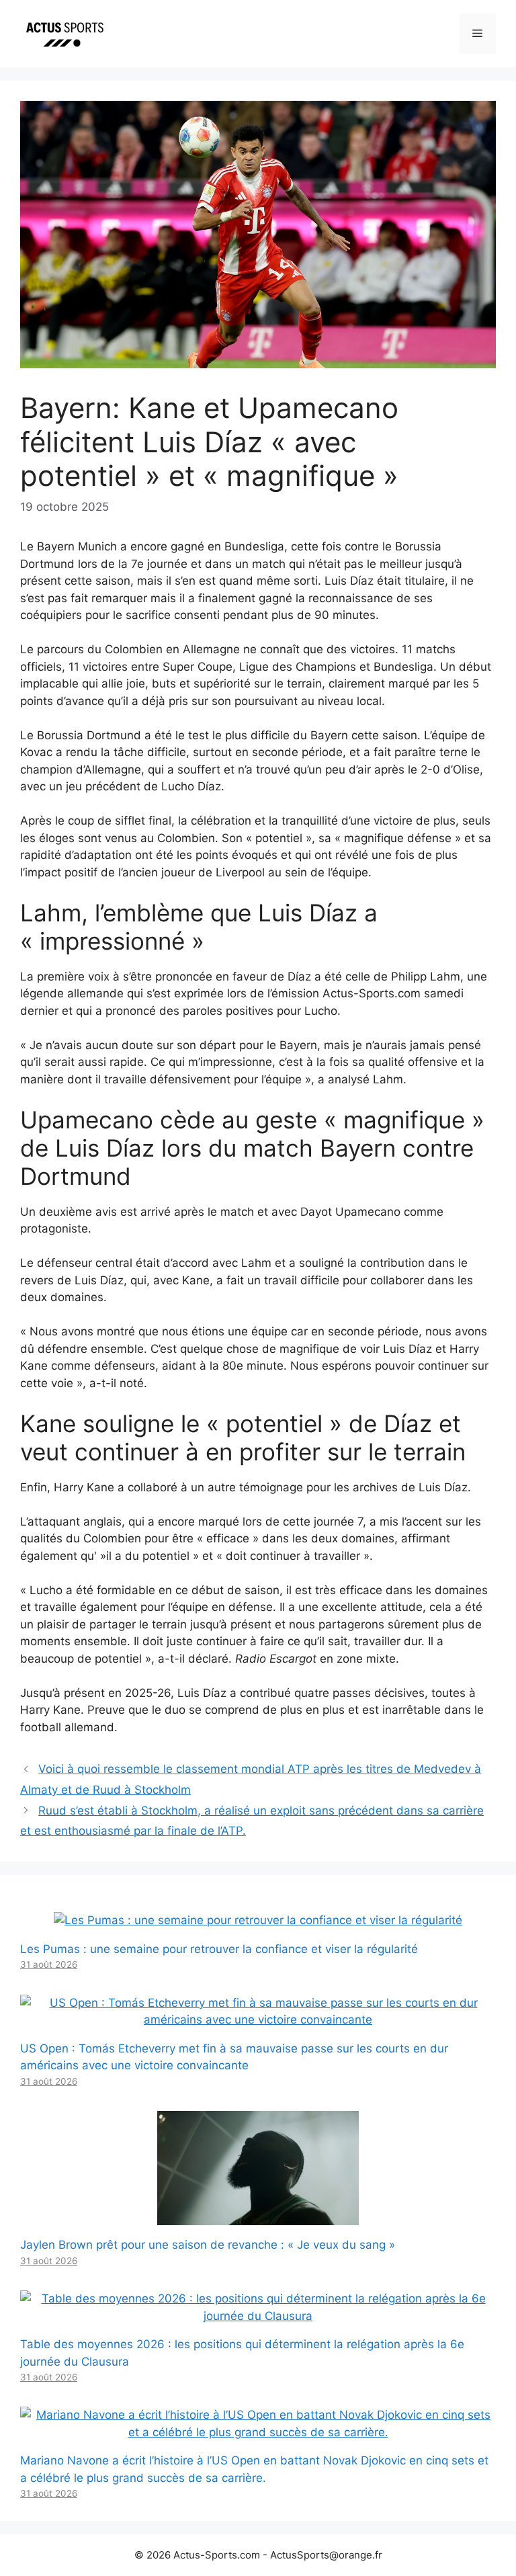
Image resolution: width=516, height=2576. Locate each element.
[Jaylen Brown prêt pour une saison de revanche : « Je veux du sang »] (258, 2216)
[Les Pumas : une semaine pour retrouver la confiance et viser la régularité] (258, 1920)
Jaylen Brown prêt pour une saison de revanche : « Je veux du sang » (208, 2245)
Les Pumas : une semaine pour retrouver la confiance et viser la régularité (219, 1949)
